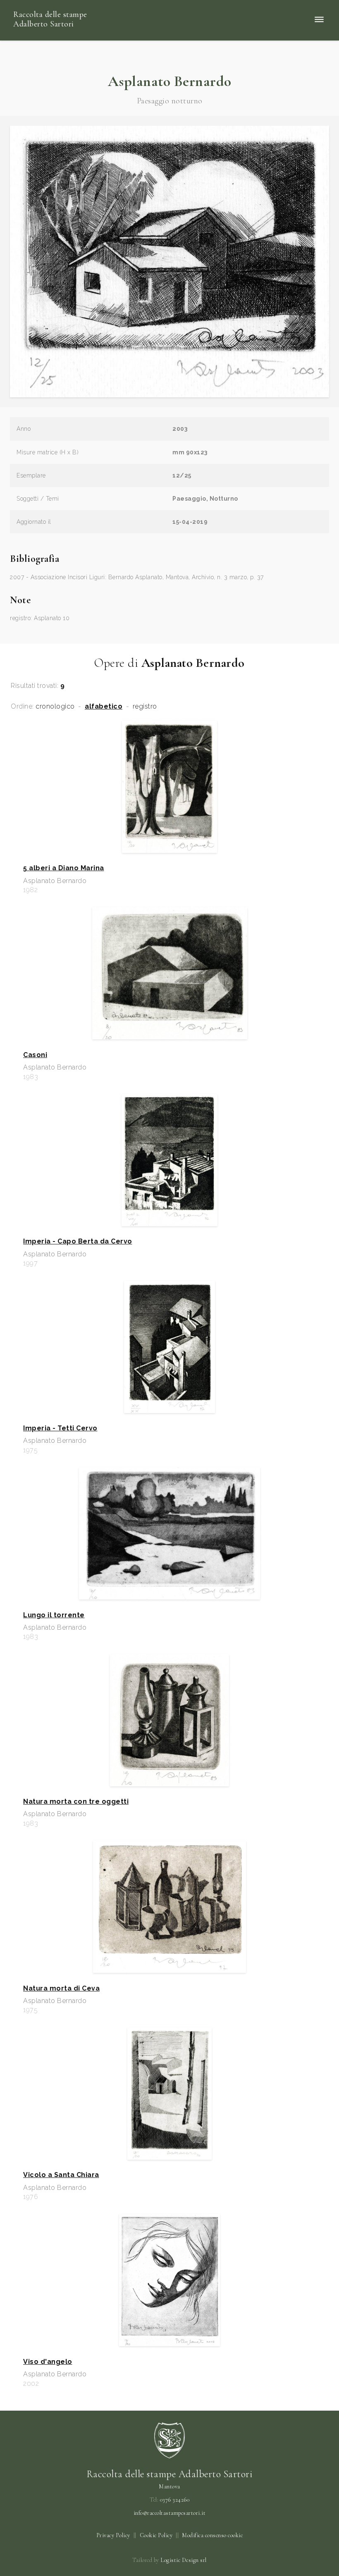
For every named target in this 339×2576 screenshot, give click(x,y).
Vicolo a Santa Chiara (61, 2175)
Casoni (35, 1055)
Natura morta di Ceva (61, 1989)
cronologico (55, 707)
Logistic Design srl (184, 2560)
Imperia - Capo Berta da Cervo (78, 1241)
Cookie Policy (156, 2535)
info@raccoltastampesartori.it (170, 2513)
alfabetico (104, 707)
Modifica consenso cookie (212, 2535)
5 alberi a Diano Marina (64, 868)
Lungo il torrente (54, 1615)
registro (145, 707)
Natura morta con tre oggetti (76, 1802)
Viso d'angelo (48, 2362)
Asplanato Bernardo (170, 81)
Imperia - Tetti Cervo (60, 1428)
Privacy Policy (113, 2535)
